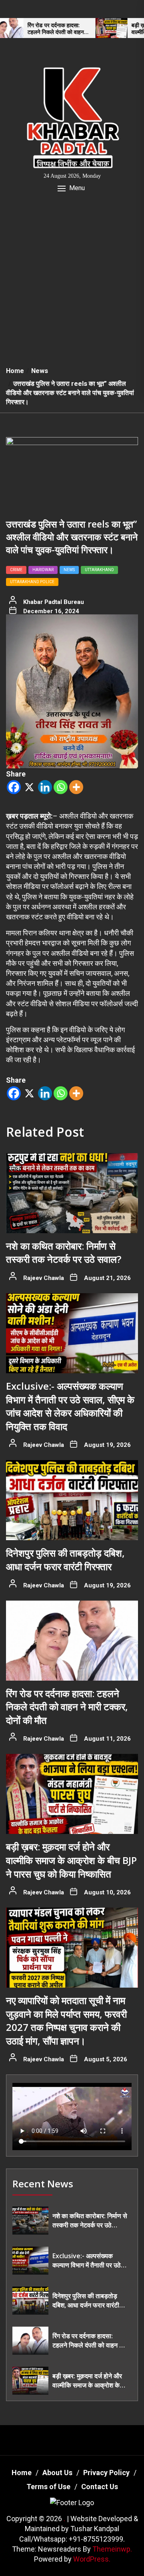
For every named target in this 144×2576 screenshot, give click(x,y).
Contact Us (100, 2487)
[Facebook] (14, 787)
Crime (16, 570)
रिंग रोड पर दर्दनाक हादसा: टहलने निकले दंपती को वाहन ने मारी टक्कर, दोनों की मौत (67, 1707)
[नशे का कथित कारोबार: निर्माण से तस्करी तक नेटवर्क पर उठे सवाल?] (72, 1193)
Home (22, 2473)
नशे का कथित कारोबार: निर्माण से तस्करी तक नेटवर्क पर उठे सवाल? (64, 1253)
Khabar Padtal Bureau (54, 602)
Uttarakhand (99, 570)
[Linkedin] (45, 787)
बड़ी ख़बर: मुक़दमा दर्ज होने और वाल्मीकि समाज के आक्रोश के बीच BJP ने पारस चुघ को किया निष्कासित (71, 1860)
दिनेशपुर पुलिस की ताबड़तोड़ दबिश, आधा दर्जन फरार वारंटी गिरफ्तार (65, 1560)
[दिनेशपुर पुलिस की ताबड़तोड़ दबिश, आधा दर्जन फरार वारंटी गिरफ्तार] (72, 1500)
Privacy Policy (106, 2473)
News (69, 570)
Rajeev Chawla (44, 1278)
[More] (76, 787)
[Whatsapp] (61, 787)
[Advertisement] (72, 285)
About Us (57, 2473)
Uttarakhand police (32, 582)
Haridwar (43, 570)
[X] (29, 787)
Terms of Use (48, 2487)
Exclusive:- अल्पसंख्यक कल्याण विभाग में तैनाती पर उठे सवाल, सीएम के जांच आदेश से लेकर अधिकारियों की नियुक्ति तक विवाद (70, 1406)
